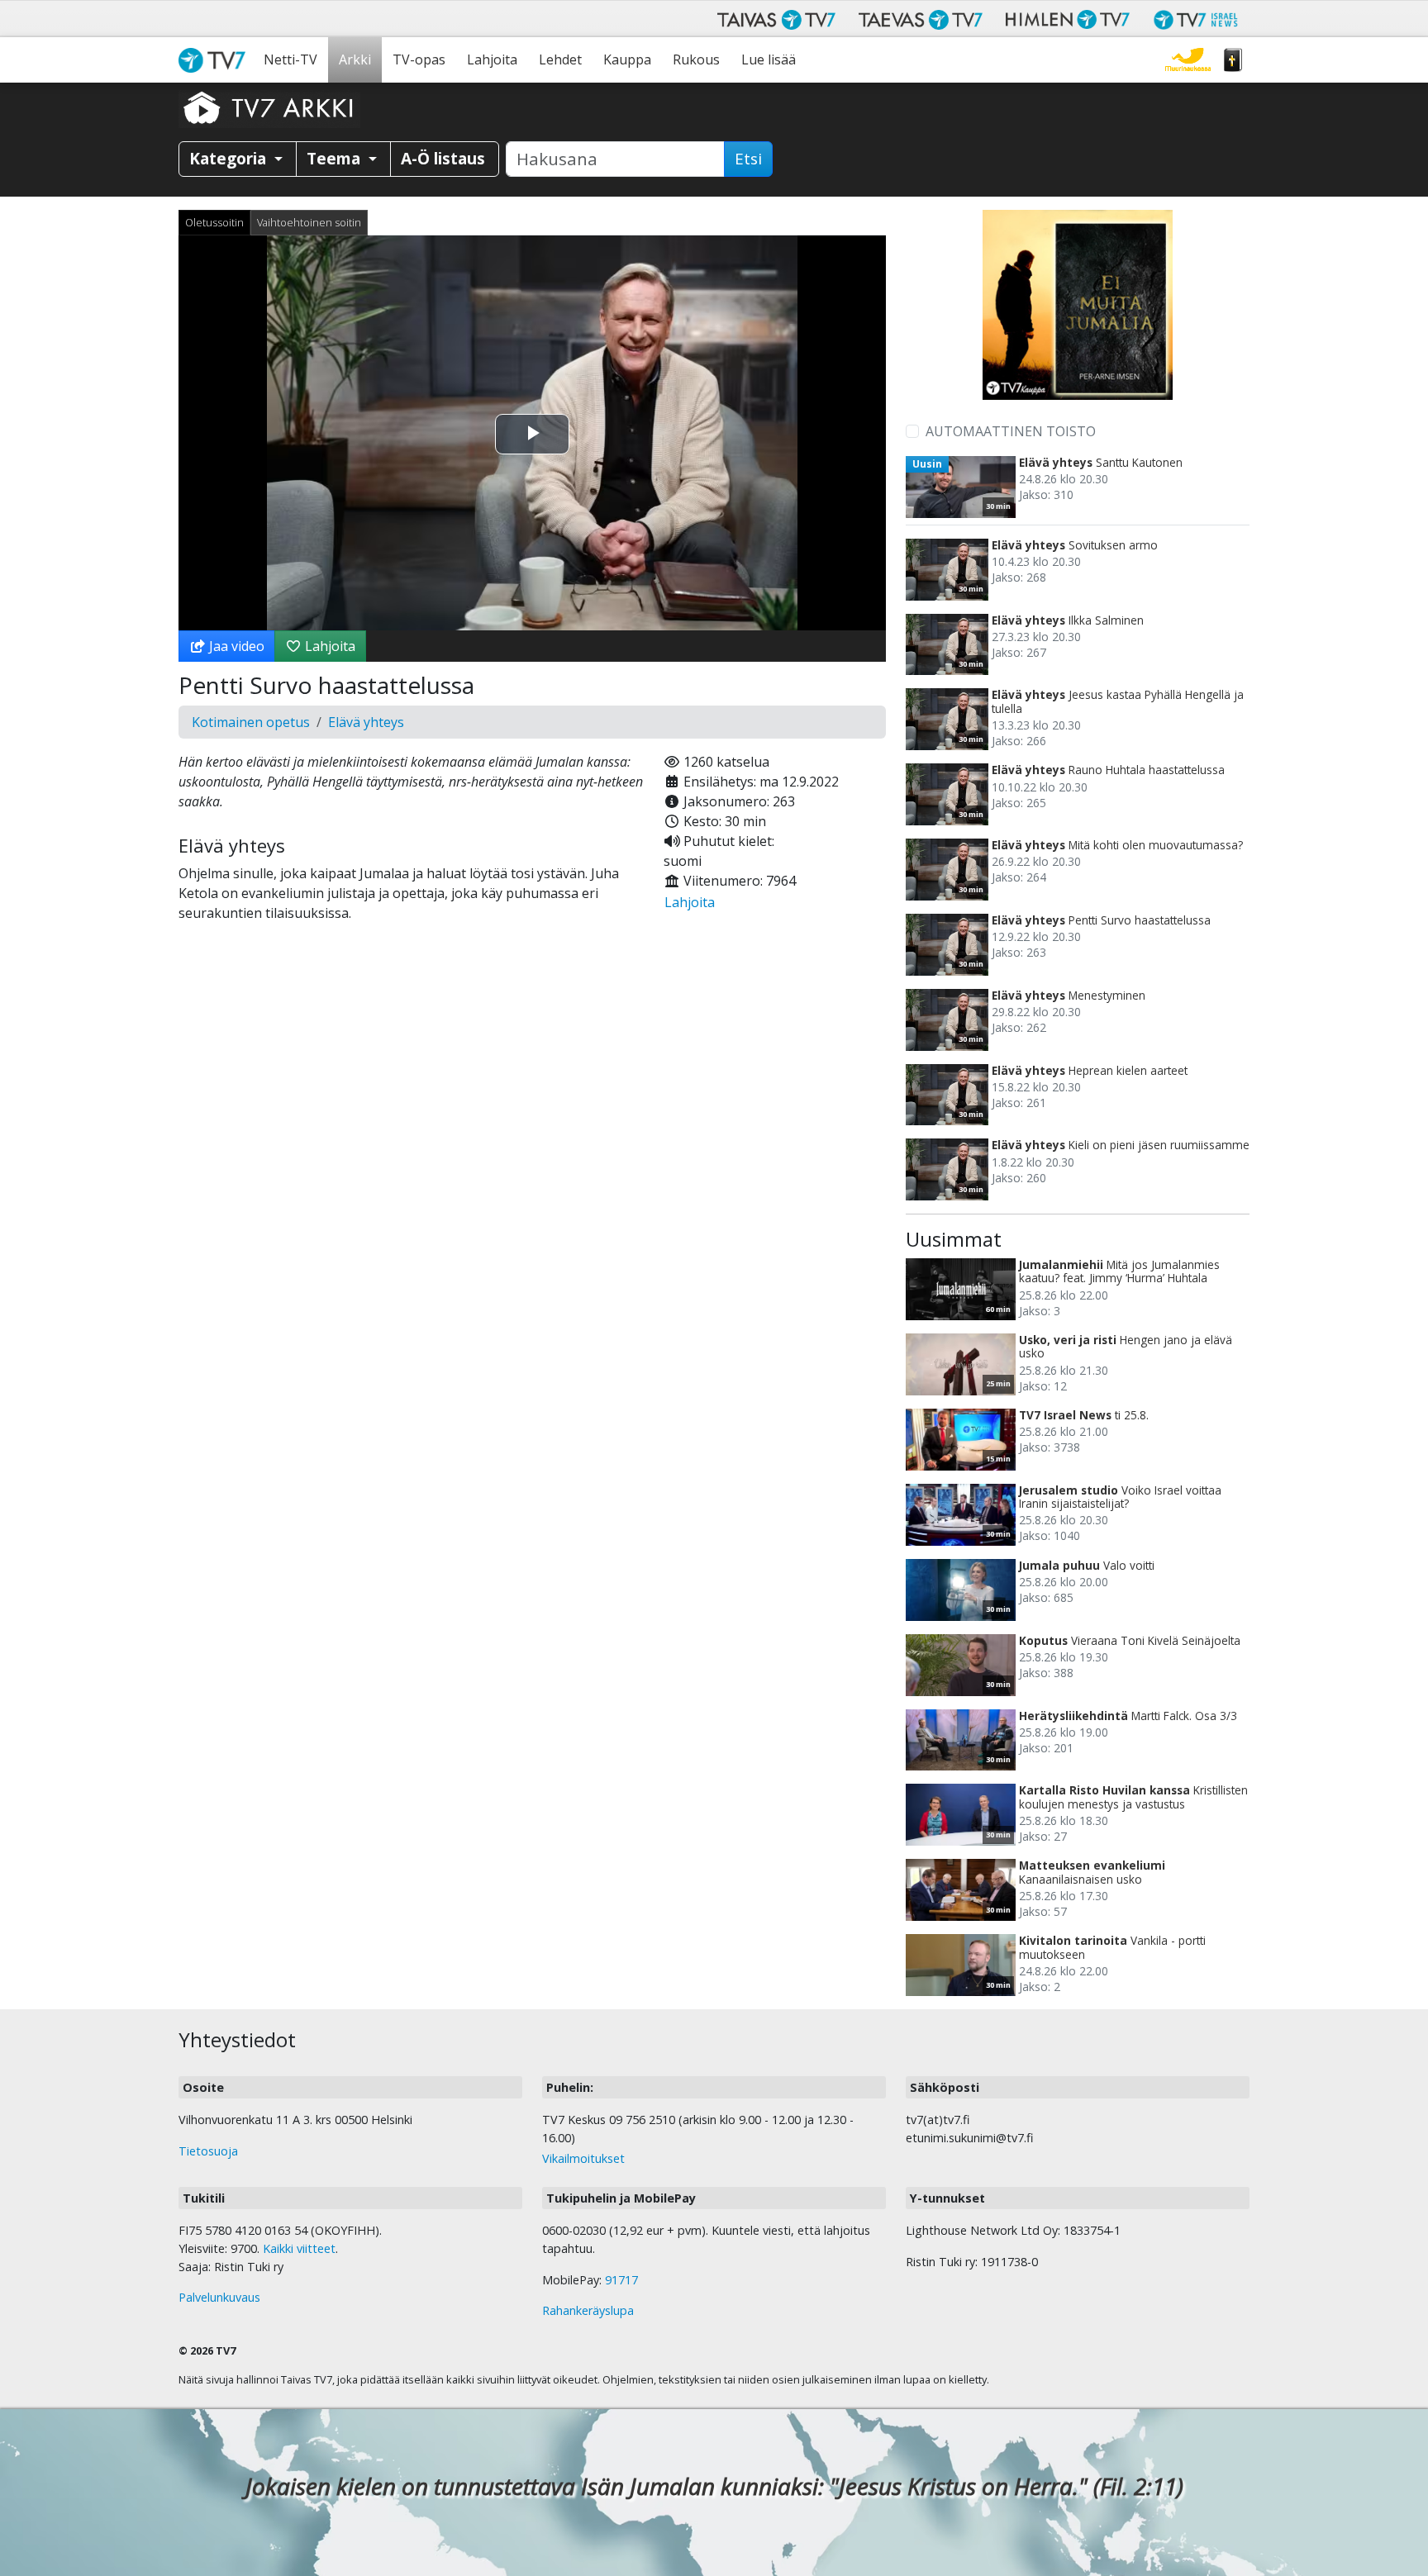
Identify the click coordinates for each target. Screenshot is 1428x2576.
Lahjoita (492, 59)
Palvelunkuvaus (219, 2297)
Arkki (355, 59)
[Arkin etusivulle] (269, 107)
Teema (336, 158)
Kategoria (230, 158)
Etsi (748, 159)
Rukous (696, 59)
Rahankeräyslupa (588, 2310)
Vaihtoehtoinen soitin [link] (309, 222)
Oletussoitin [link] (214, 222)
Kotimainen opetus (251, 722)
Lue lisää (769, 59)
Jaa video (235, 646)
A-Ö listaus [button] (443, 158)
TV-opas (419, 59)
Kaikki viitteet (299, 2248)
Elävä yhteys (366, 722)
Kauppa (627, 59)
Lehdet (560, 59)
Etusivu (216, 60)
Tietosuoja (208, 2151)
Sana (1233, 60)
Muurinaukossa (1188, 60)
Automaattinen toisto (1011, 431)
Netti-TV (290, 59)
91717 (621, 2280)
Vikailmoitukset (583, 2158)
